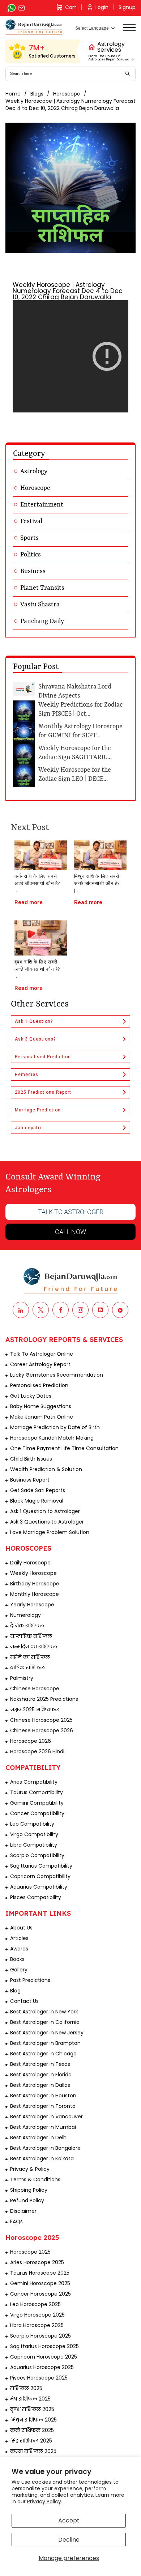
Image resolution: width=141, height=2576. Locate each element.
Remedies (27, 1075)
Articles (19, 1938)
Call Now (70, 1232)
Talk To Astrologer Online (42, 1354)
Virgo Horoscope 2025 (37, 2315)
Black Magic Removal (37, 1501)
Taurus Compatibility (37, 1792)
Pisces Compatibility (36, 1897)
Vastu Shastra (40, 605)
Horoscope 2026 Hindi (37, 1751)
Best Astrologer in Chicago (43, 2054)
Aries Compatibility (34, 1782)
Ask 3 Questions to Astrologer (47, 1522)
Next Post (30, 828)
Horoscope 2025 (30, 2252)
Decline (69, 2540)
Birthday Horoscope (35, 1584)
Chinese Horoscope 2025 (41, 1720)
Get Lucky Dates (31, 1396)
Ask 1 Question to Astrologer (45, 1511)
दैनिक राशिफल (27, 1626)
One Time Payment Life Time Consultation (64, 1448)
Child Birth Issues (31, 1459)
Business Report (30, 1480)
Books (17, 1959)
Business (33, 571)
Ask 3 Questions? (35, 1039)
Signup (127, 7)
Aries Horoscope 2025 (37, 2262)
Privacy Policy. (45, 2501)
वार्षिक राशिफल (27, 1668)
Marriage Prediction (38, 1110)
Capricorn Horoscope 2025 (44, 2357)
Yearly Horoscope (32, 1605)
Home (13, 94)
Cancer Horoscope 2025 (40, 2294)
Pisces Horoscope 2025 (39, 2378)
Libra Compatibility (34, 1845)
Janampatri (28, 1128)
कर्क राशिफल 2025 (32, 2430)
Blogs (37, 94)
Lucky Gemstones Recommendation (57, 1375)
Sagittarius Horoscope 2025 (44, 2346)
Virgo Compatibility (34, 1834)
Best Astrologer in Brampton (45, 2043)
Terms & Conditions (35, 2179)
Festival (31, 521)
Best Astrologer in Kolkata (42, 2158)
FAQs (16, 2221)
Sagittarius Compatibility (41, 1866)
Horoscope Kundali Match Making (52, 1438)
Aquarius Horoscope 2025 (42, 2367)
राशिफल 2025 (26, 2388)
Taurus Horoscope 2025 (40, 2273)
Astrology (34, 471)
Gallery (19, 1970)
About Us (21, 1928)
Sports (29, 538)
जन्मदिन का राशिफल (34, 1647)
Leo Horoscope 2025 (35, 2304)
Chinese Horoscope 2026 (42, 1730)
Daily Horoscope (30, 1563)
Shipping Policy (29, 2190)
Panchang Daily (42, 621)
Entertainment (42, 505)
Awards (19, 1949)
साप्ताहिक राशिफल (31, 1636)
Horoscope (67, 94)
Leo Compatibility (32, 1824)
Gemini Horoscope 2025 (40, 2283)
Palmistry (22, 1678)
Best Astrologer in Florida (41, 2075)
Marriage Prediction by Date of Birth (55, 1427)
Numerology (25, 1615)
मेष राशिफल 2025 (30, 2399)
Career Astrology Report (40, 1364)
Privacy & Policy (30, 2169)
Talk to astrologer (71, 1212)
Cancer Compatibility (37, 1813)
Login (102, 7)
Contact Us (24, 2001)
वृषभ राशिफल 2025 (32, 2409)
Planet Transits (42, 588)
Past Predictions (30, 1980)
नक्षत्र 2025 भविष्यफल (35, 1709)
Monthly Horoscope (35, 1594)
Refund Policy (27, 2200)
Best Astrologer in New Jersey (47, 2033)
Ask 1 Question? (34, 1021)
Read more (29, 902)
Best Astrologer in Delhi (39, 2138)
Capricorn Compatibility (40, 1876)
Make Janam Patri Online (42, 1417)
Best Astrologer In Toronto (43, 2106)
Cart (71, 7)
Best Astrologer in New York (44, 2012)
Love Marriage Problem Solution (50, 1532)
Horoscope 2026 (31, 1741)
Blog (15, 1991)
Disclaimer (23, 2211)
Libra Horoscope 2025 (37, 2325)
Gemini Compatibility (37, 1803)
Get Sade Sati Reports (38, 1490)
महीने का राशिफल (30, 1657)
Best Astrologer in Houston (43, 2096)
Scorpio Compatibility (37, 1855)
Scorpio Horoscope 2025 (40, 2336)
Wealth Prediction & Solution (46, 1469)
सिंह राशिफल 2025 (31, 2441)
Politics (31, 555)
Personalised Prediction (43, 1057)
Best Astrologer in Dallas (40, 2085)
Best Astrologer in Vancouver (46, 2117)
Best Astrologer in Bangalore (45, 2148)
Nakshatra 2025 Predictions (44, 1699)
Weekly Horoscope (33, 1573)
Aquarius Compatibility (39, 1887)
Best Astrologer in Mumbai (43, 2127)
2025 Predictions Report (43, 1092)
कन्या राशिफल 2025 (33, 2451)
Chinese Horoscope (35, 1689)
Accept (69, 2520)
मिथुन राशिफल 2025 (33, 2420)
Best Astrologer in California (45, 2022)
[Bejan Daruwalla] (34, 27)
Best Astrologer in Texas (40, 2064)
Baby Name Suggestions (41, 1406)
